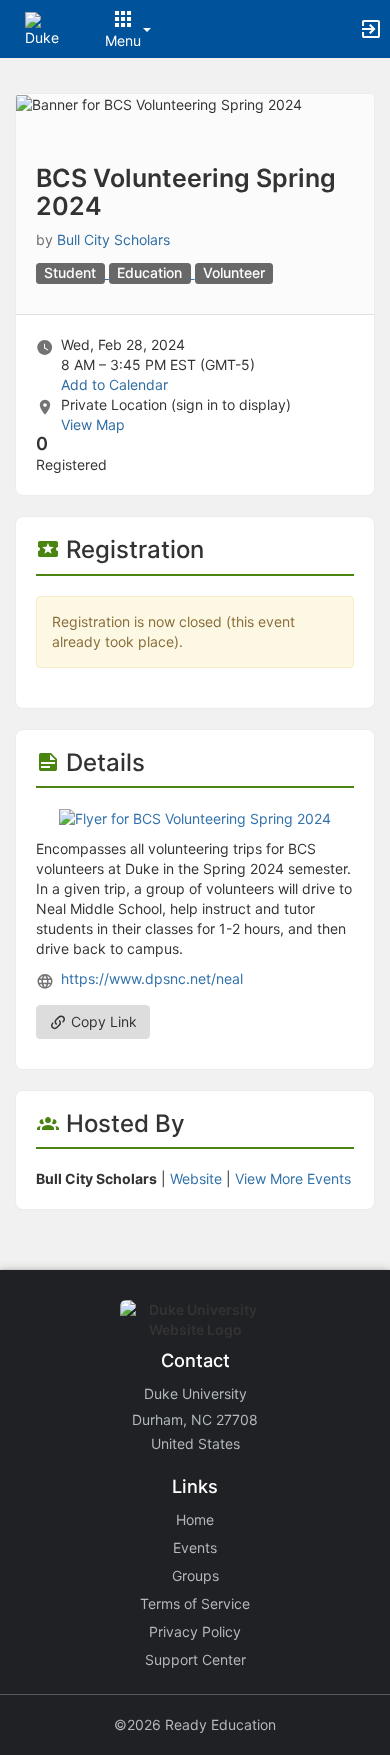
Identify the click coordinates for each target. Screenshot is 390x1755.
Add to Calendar (114, 384)
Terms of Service (195, 1603)
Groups (195, 1575)
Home (195, 1519)
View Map (93, 424)
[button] (42, 27)
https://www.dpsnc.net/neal (152, 978)
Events (195, 1547)
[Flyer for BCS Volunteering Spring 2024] (195, 817)
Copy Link (102, 1021)
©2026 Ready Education (195, 1724)
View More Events (293, 1178)
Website (196, 1178)
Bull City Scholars (113, 239)
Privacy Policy (195, 1631)
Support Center (195, 1659)
